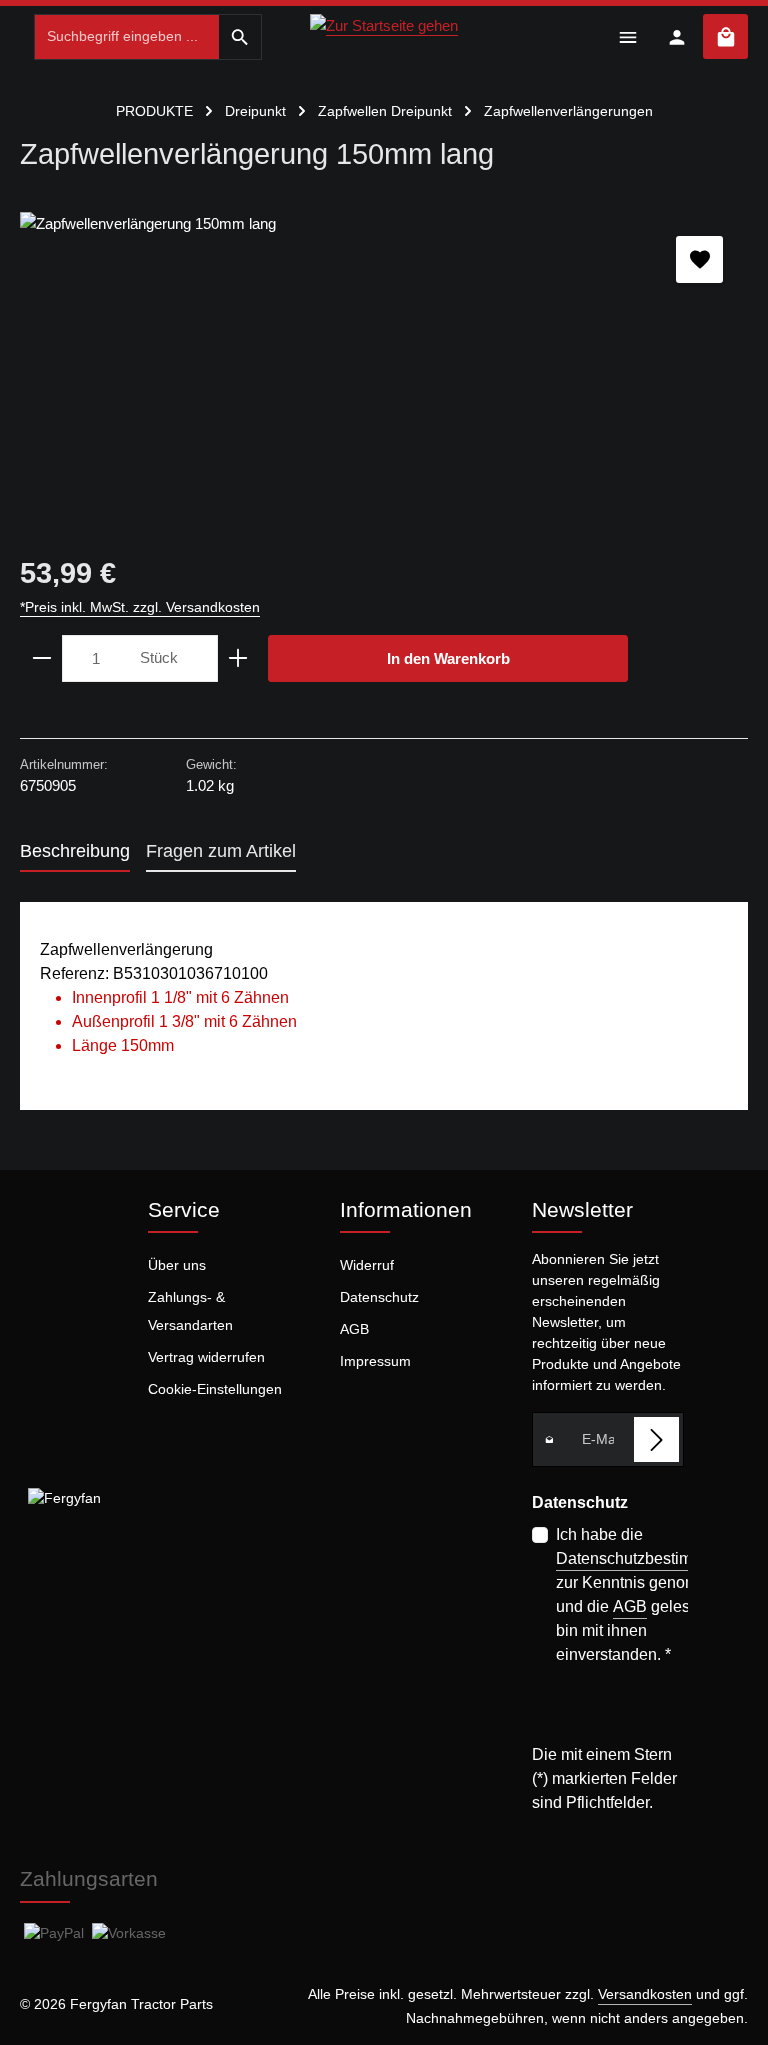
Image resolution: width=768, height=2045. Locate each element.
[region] (384, 362)
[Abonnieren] (656, 1439)
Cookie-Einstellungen (215, 1389)
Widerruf (367, 1265)
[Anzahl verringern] (41, 658)
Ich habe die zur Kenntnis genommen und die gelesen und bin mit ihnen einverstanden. (653, 1594)
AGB (354, 1329)
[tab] (75, 852)
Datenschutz (379, 1297)
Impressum (375, 1361)
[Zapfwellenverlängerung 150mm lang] (383, 362)
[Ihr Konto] (676, 36)
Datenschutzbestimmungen (653, 1558)
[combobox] (127, 37)
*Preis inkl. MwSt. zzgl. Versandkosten (140, 607)
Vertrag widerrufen (206, 1357)
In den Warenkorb (448, 658)
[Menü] (627, 36)
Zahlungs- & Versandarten (190, 1311)
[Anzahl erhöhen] (238, 658)
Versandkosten (645, 1994)
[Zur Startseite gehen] (384, 34)
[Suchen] (240, 37)
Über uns (177, 1265)
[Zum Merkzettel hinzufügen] (699, 259)
